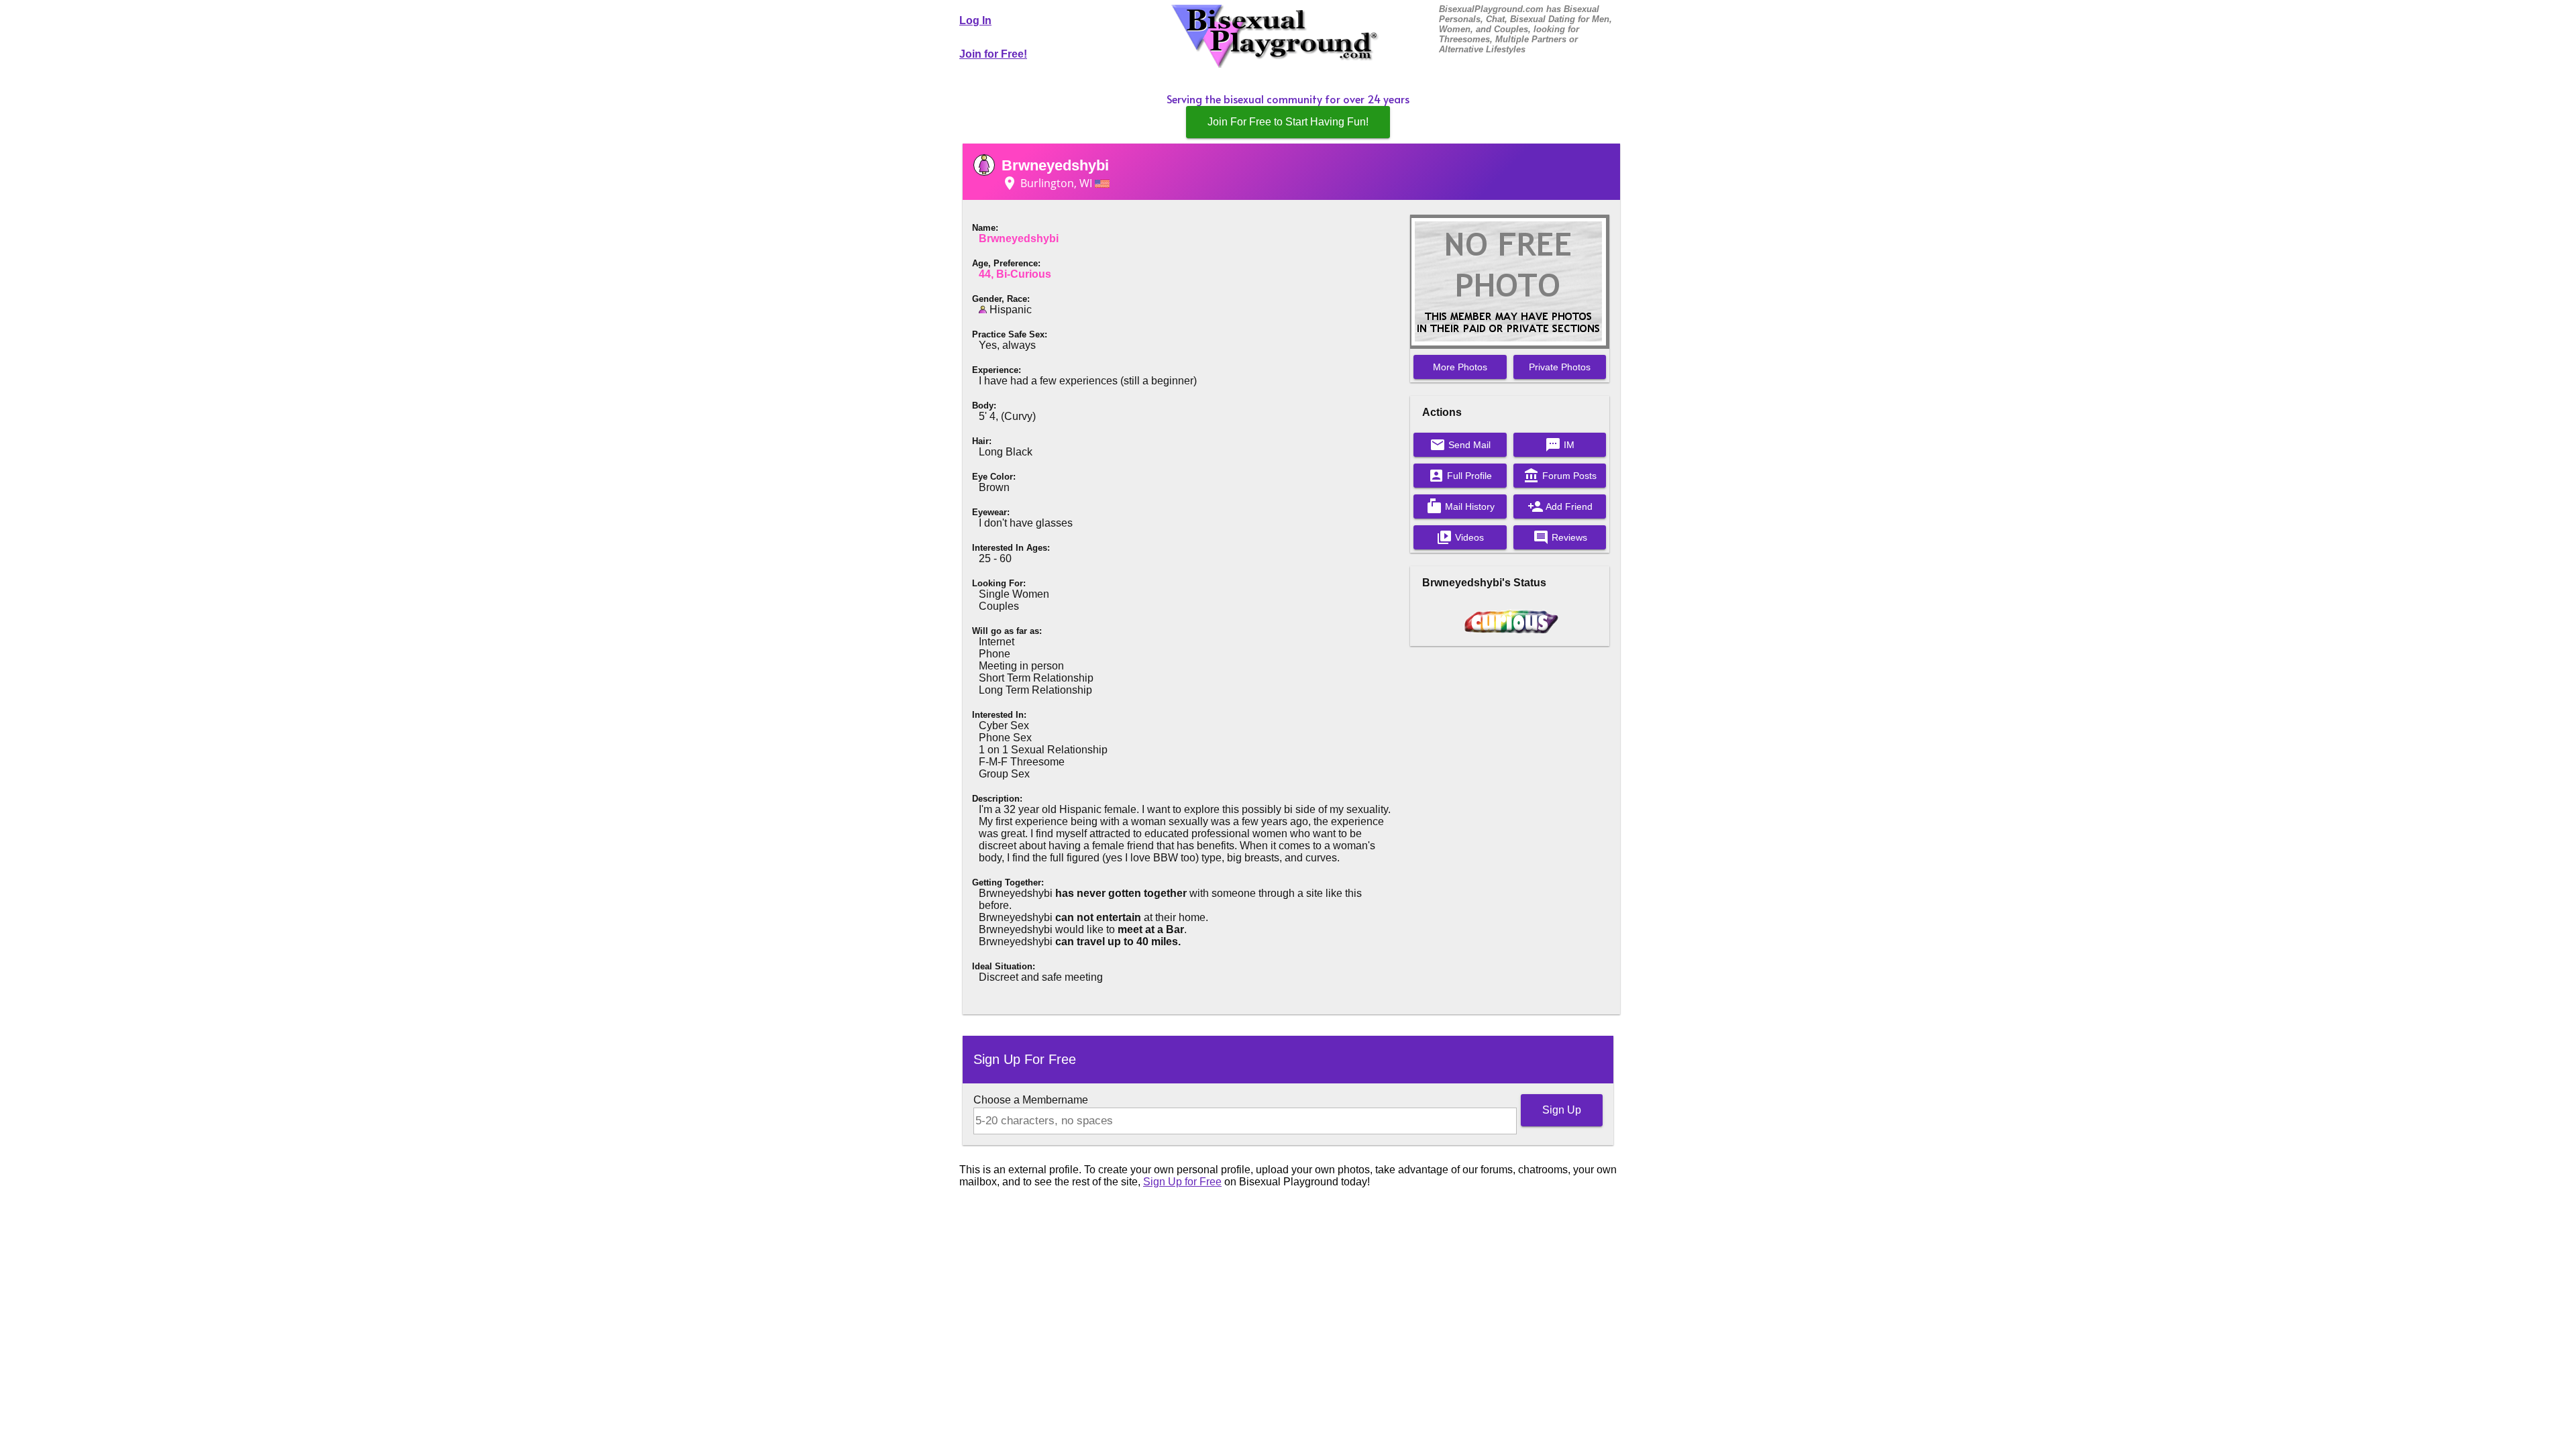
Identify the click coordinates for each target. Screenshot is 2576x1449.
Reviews (1560, 537)
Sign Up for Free (1182, 1182)
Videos (1460, 537)
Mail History (1460, 506)
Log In (975, 20)
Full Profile (1460, 476)
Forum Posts (1560, 476)
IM (1560, 445)
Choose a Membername (1031, 1100)
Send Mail (1460, 445)
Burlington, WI (1048, 183)
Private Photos (1560, 367)
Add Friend (1560, 506)
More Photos (1460, 367)
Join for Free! (993, 54)
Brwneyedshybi (1055, 165)
